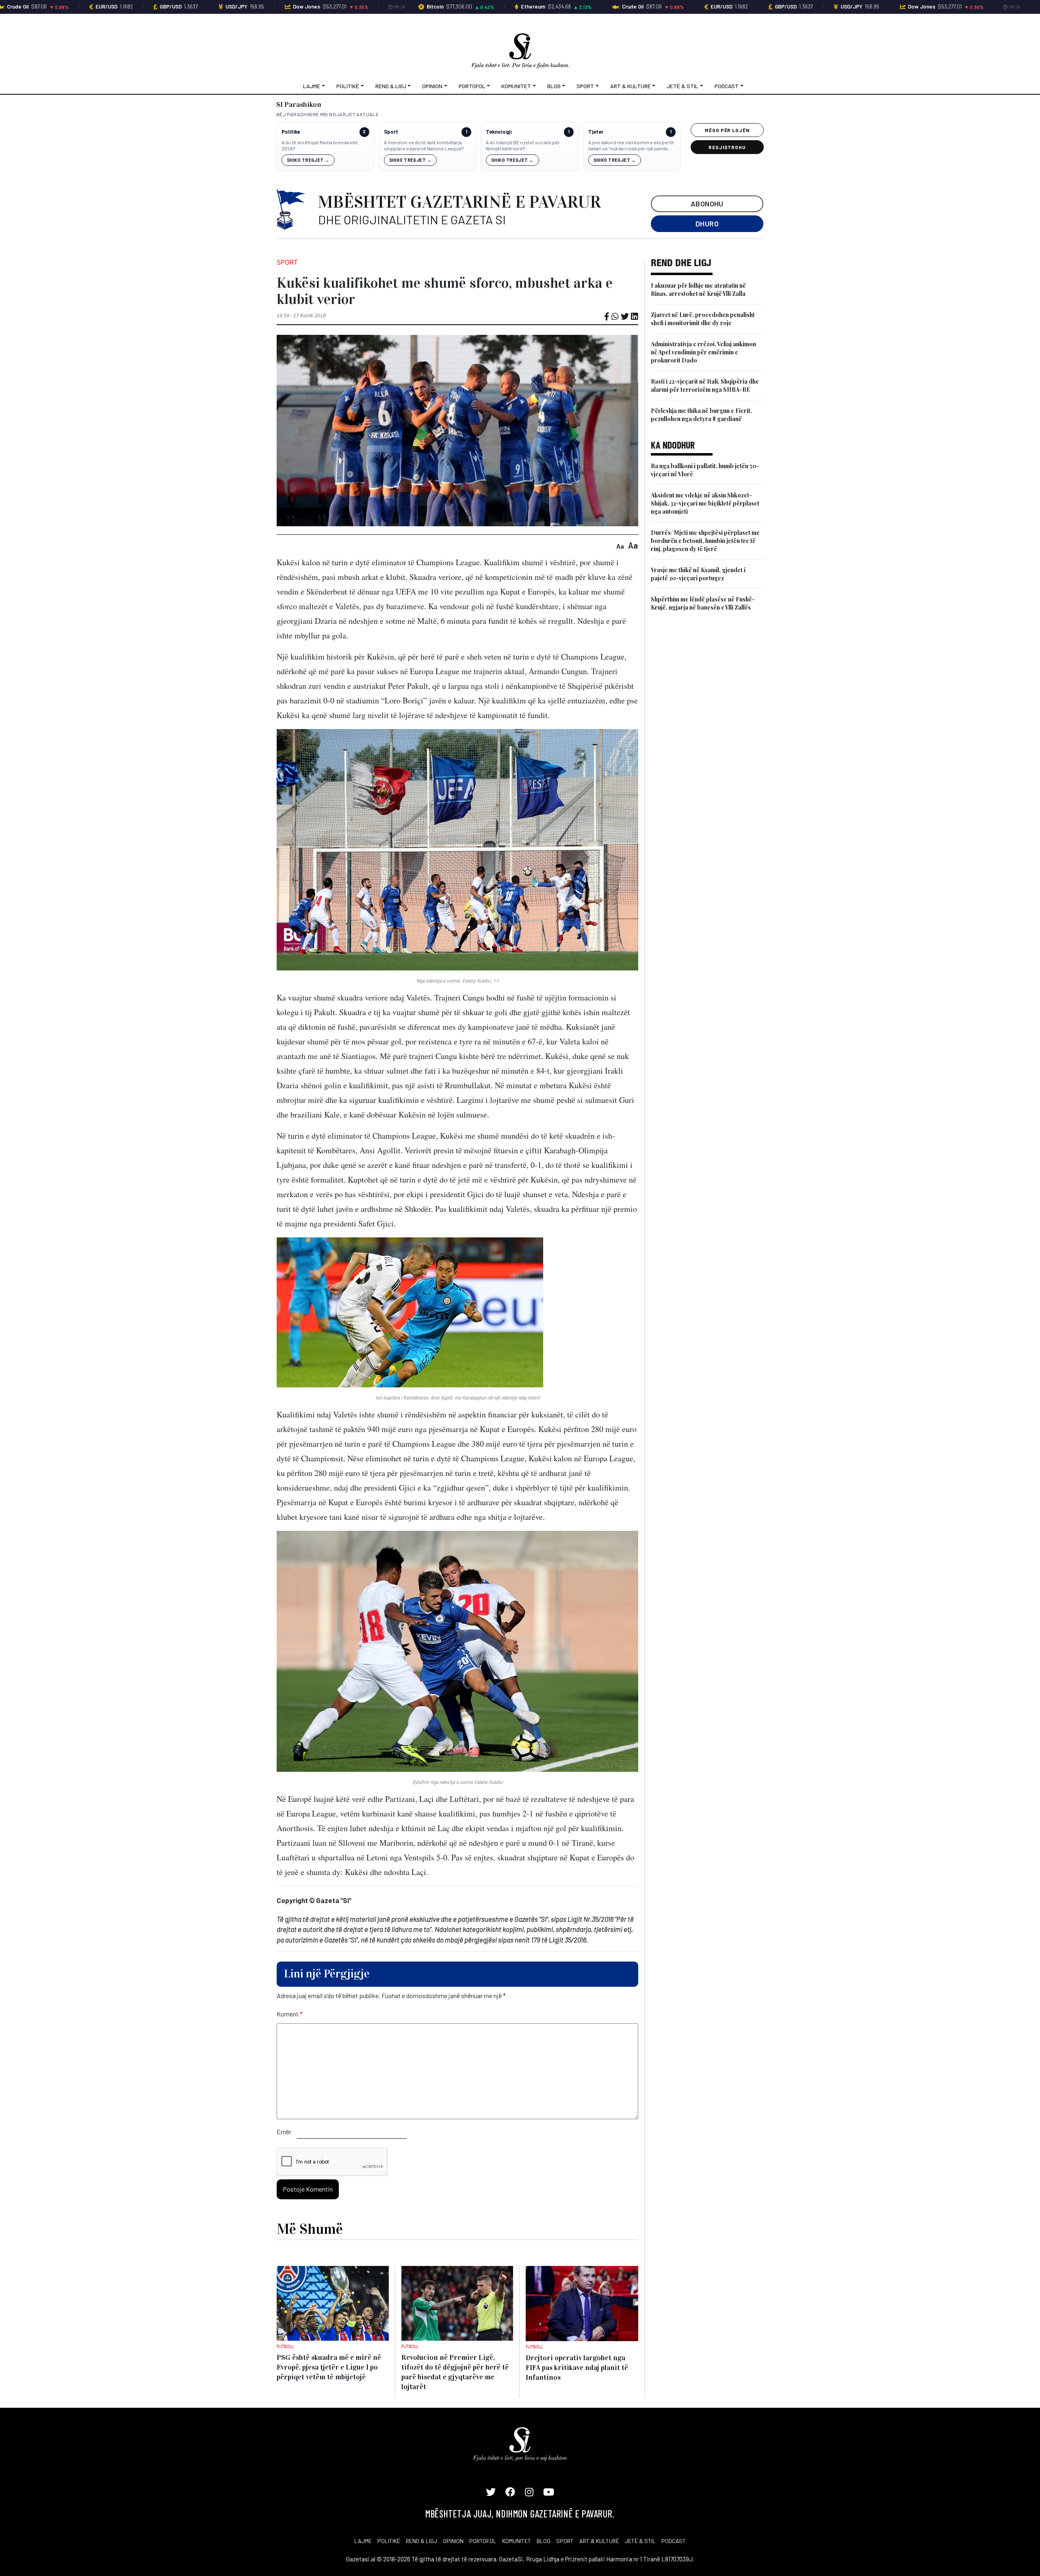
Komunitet (516, 86)
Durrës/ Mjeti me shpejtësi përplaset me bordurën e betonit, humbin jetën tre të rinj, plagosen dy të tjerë (705, 541)
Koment (290, 2014)
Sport (585, 86)
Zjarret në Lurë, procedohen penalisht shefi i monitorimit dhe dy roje (703, 319)
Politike (291, 132)
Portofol (472, 86)
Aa (620, 546)
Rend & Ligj (391, 86)
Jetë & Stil (682, 86)
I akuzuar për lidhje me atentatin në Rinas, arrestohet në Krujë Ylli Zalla (698, 290)
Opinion (432, 86)
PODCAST (674, 2541)
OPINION (453, 2541)
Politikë (348, 86)
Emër (284, 2132)
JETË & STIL (640, 2541)
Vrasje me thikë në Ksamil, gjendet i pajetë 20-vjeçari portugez (698, 574)
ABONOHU (707, 204)
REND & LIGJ (421, 2541)
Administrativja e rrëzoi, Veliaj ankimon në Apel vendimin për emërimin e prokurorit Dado (703, 352)
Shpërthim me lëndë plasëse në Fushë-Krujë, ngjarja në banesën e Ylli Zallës (703, 603)
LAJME (363, 2541)
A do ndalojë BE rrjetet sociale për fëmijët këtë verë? (523, 145)
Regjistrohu (727, 147)
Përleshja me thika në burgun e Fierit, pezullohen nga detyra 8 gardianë (701, 415)
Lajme (312, 86)
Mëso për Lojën (727, 130)
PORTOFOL (483, 2541)
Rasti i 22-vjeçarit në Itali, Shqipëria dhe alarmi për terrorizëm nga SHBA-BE (705, 385)
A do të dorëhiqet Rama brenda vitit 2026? (320, 145)
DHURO (707, 224)
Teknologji (499, 132)
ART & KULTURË (599, 2541)
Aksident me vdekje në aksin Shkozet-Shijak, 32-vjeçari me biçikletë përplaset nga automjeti (705, 503)
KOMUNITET (517, 2541)
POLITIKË (389, 2541)
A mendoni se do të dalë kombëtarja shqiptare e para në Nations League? (424, 145)
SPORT (565, 2541)
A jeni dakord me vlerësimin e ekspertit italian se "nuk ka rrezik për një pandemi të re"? (631, 146)
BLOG (544, 2541)
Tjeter (596, 132)
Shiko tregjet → (308, 160)
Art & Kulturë (630, 86)
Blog (554, 86)
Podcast (727, 86)
